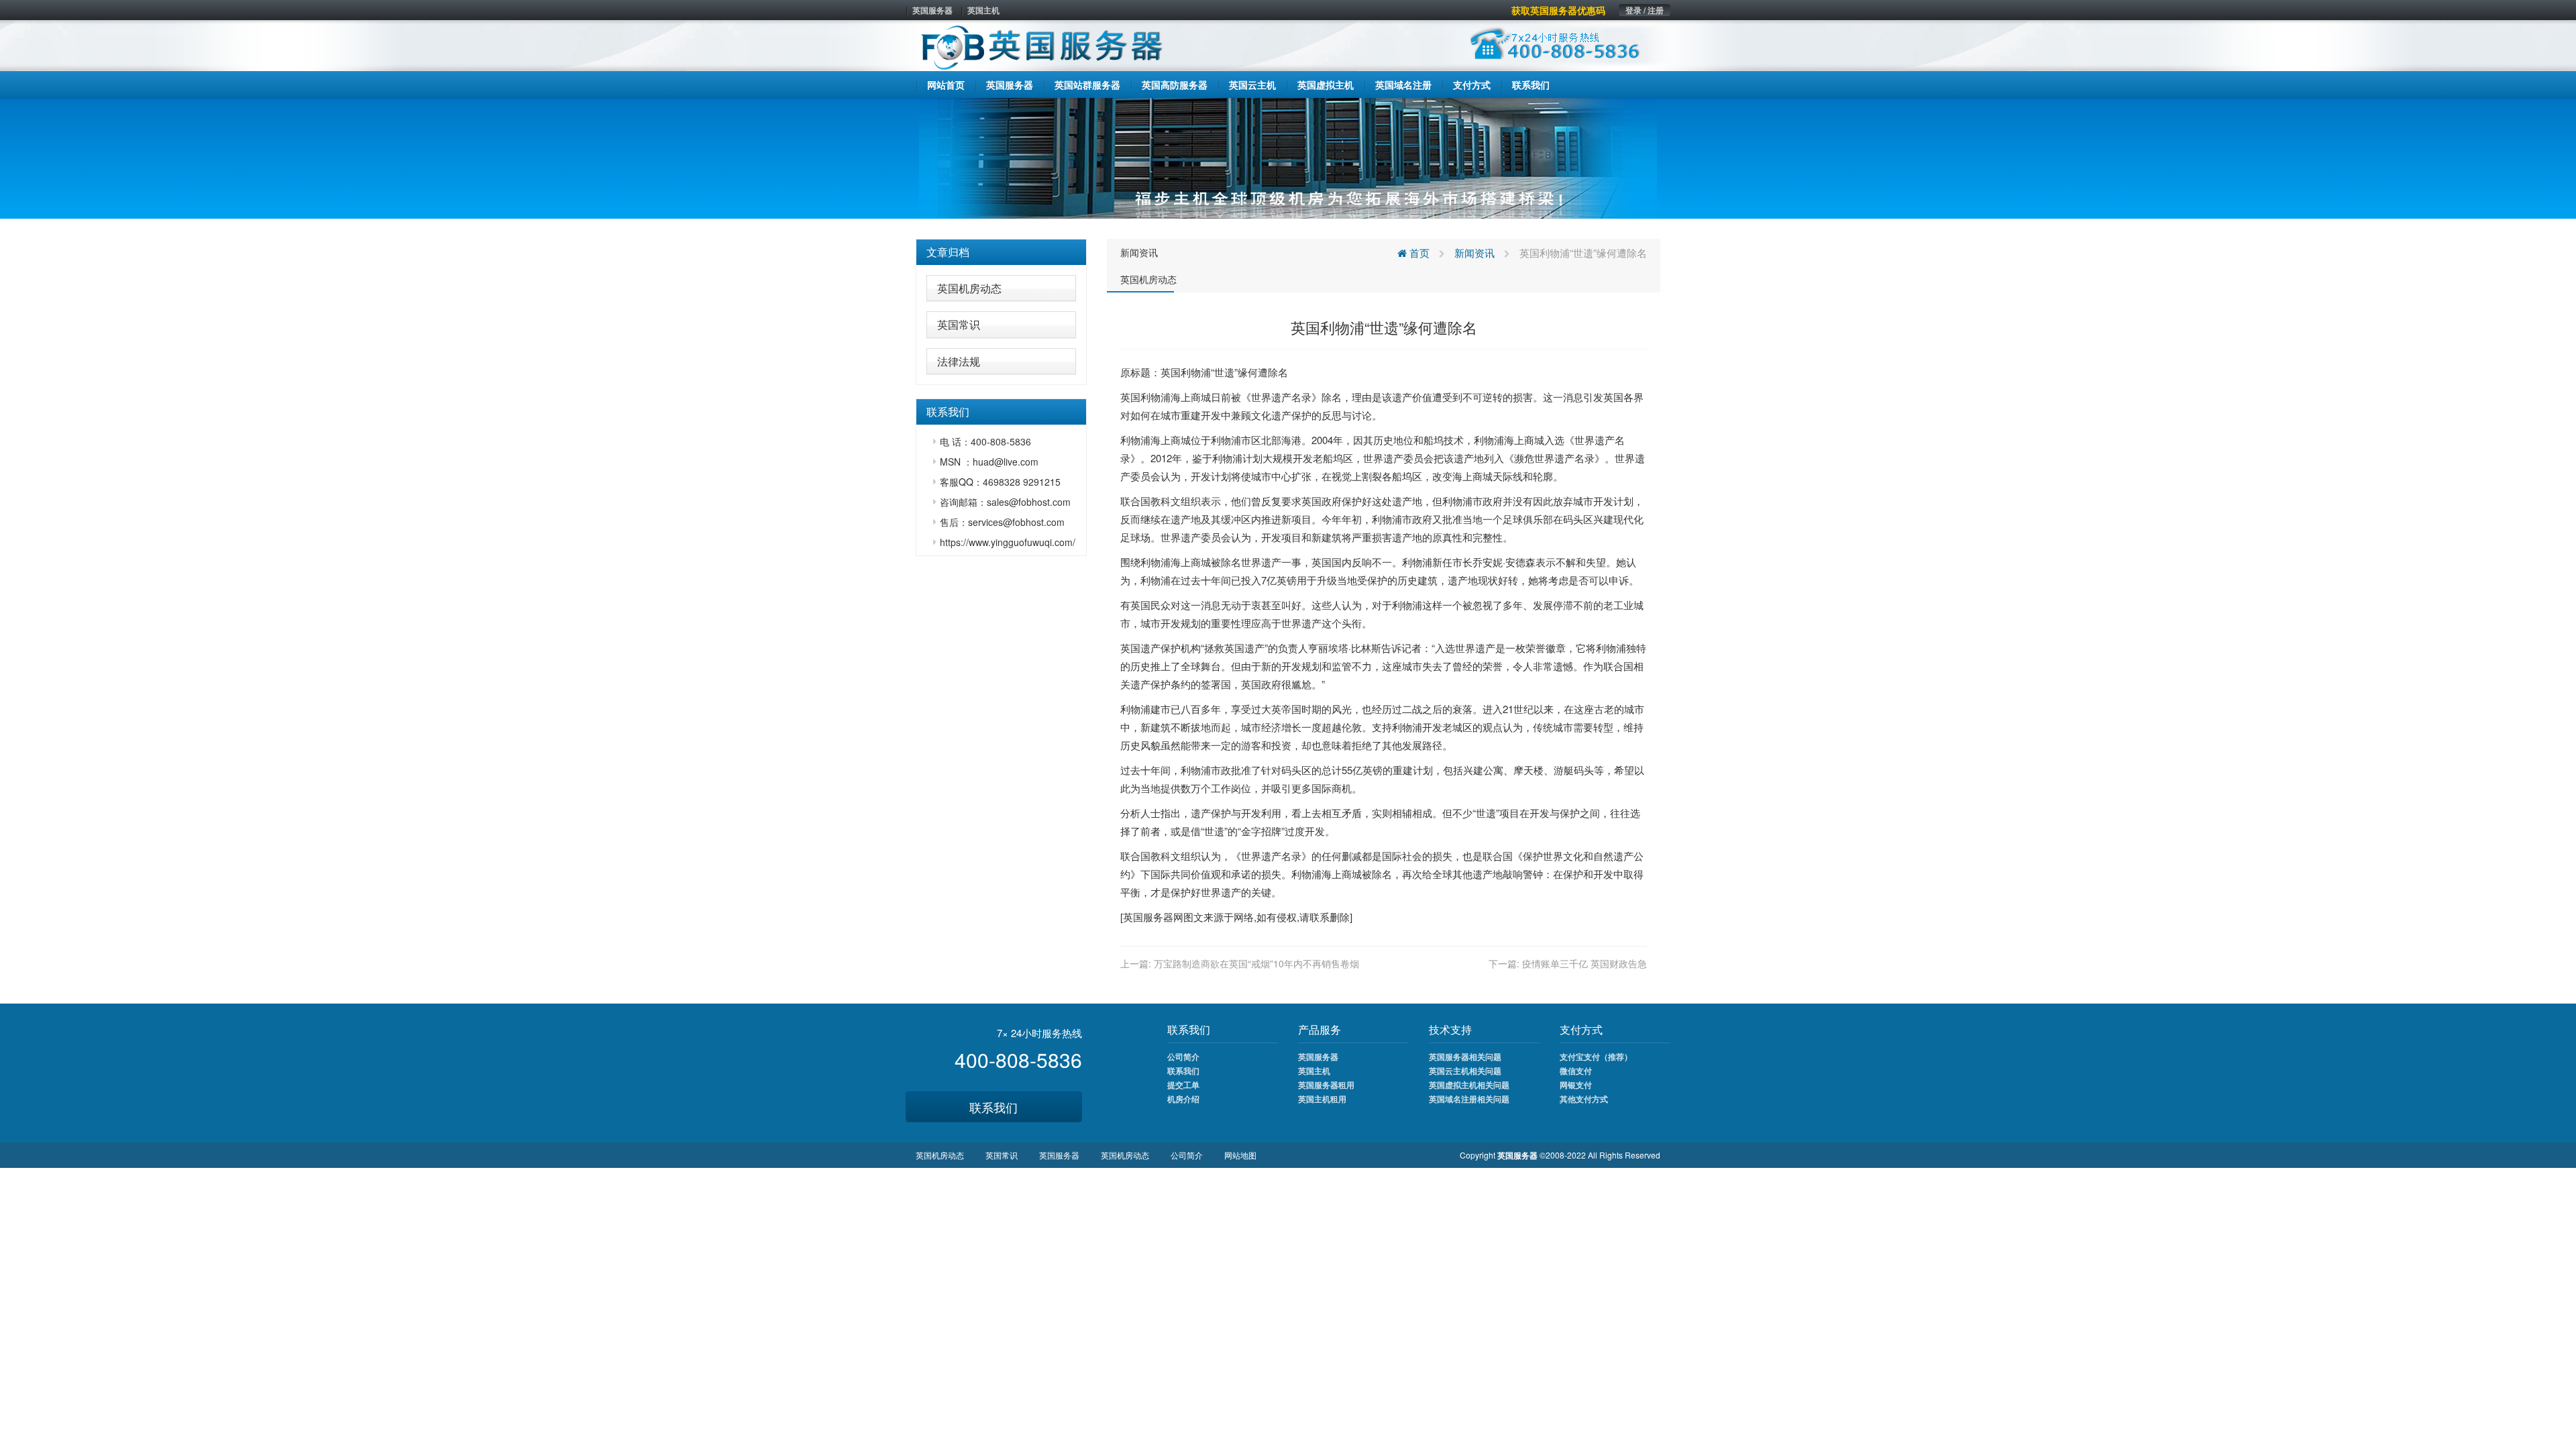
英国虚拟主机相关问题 (1469, 1085)
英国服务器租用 (1326, 1085)
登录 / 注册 (1645, 10)
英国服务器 (932, 10)
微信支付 (1576, 1071)
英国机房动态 (969, 288)
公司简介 (1183, 1057)
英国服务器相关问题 (1465, 1057)
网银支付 (1576, 1085)
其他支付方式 (1584, 1099)
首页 (1418, 253)
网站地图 (1240, 1155)
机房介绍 (1183, 1099)
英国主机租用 (1322, 1099)
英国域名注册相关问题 (1469, 1099)
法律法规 (959, 361)
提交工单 (1183, 1085)
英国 (1171, 372)
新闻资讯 (1139, 252)
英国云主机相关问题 (1465, 1071)
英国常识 (959, 324)
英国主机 (983, 10)
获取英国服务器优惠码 (1558, 10)
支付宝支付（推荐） (1596, 1057)
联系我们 (994, 1107)
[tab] (1001, 252)
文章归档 (948, 252)
